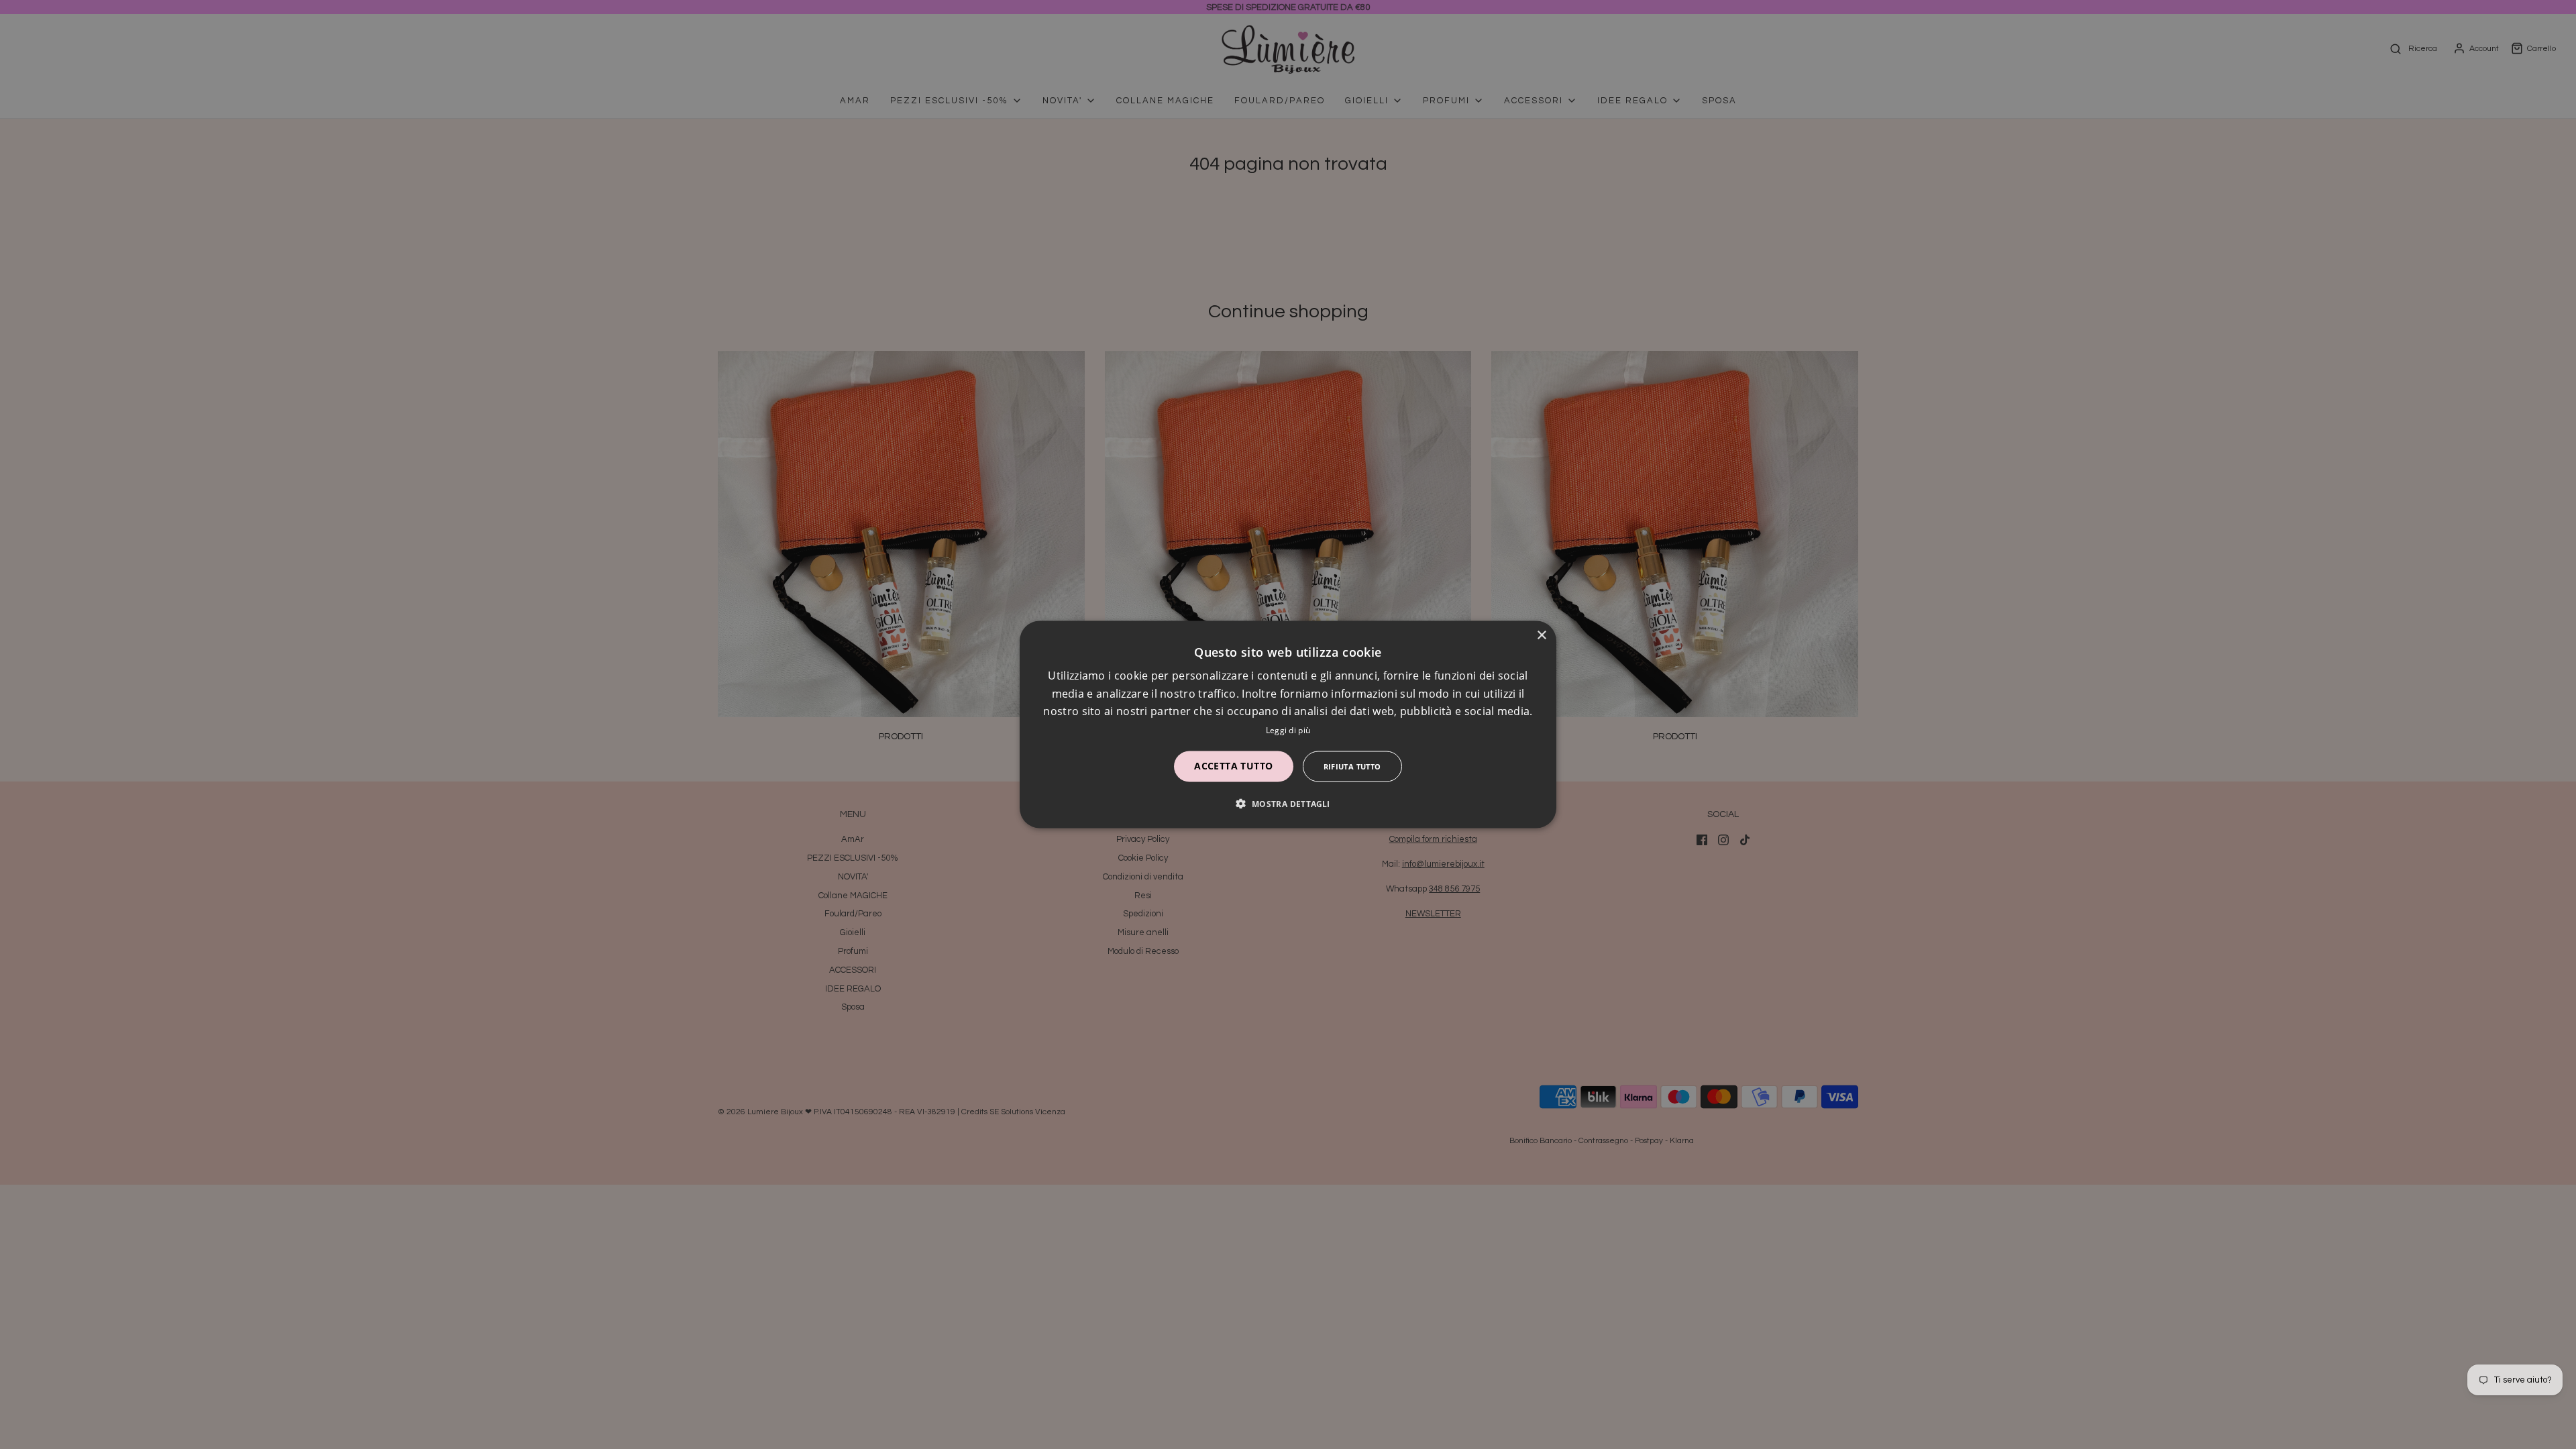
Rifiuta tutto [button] (1352, 766)
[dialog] (1288, 725)
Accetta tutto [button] (1233, 765)
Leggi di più (1288, 730)
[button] (1288, 803)
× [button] (1541, 636)
